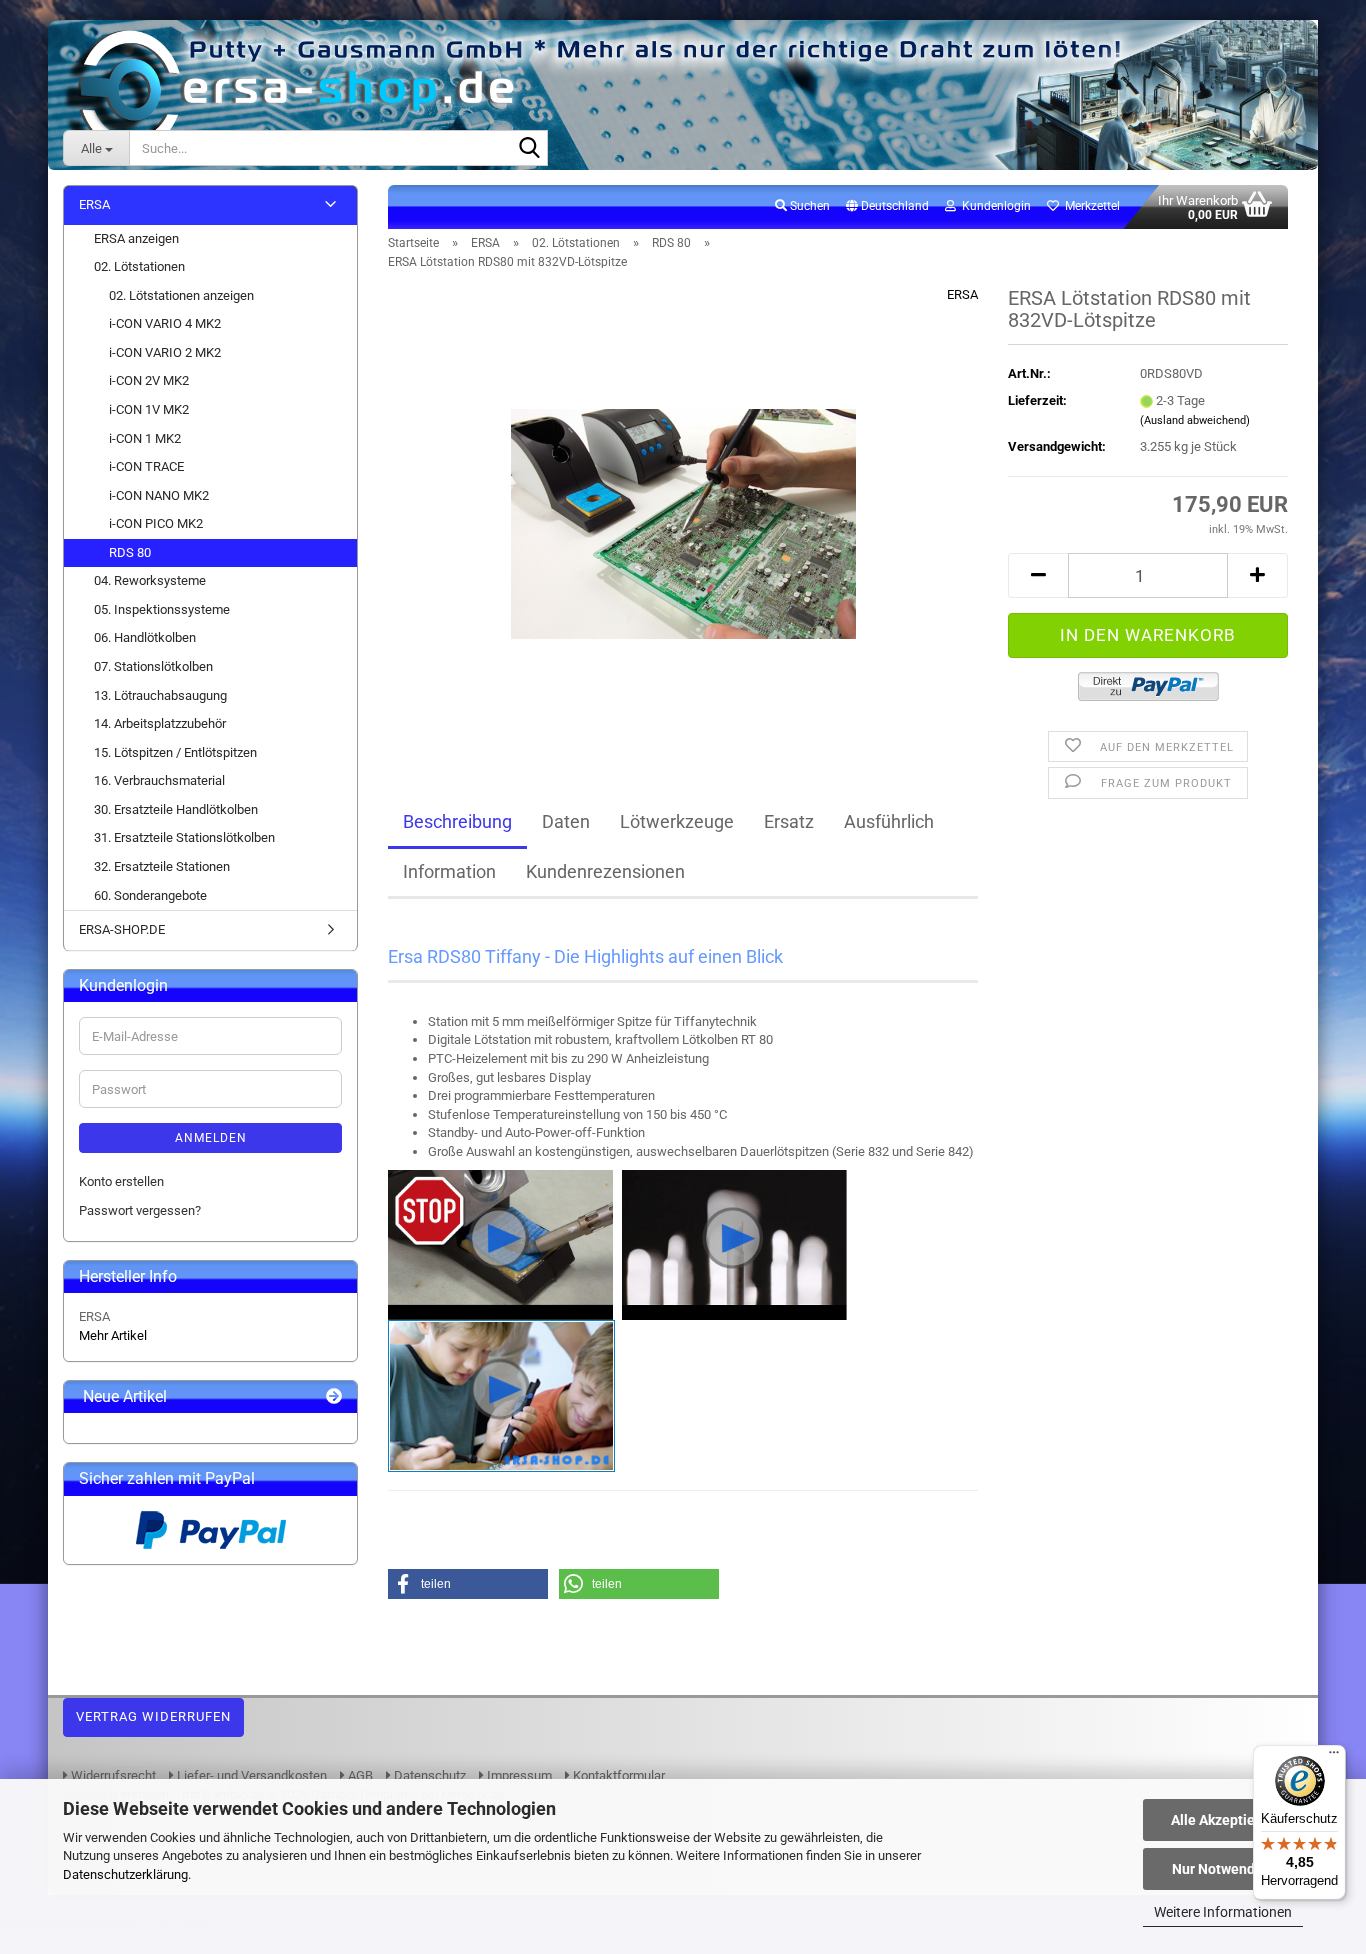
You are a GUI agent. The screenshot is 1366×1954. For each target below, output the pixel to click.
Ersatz (789, 821)
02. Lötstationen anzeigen (181, 295)
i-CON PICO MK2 (156, 523)
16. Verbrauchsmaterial (159, 780)
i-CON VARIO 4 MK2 (165, 323)
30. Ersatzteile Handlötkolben (176, 809)
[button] (887, 207)
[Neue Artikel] (334, 1397)
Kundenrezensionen (605, 871)
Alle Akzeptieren (1223, 1820)
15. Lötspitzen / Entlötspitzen (175, 752)
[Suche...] (529, 149)
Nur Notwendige (1223, 1869)
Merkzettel (1089, 206)
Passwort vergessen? (140, 1210)
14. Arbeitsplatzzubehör (160, 723)
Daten (566, 821)
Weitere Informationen (1223, 1912)
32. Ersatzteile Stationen (162, 866)
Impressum (518, 1775)
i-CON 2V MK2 (149, 380)
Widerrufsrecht (112, 1775)
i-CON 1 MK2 (145, 438)
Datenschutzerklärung (125, 1874)
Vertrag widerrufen (153, 1716)
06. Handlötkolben (145, 637)
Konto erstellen (121, 1181)
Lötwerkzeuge (677, 821)
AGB (359, 1775)
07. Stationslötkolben (153, 666)
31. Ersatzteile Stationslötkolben (184, 837)
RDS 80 (130, 552)
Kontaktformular (617, 1775)
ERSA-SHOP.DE (122, 929)
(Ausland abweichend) (1195, 420)
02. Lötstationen (139, 266)
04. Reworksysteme (150, 580)
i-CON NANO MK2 (159, 495)
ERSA (962, 294)
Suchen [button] (808, 206)
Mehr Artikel (113, 1335)
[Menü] (1334, 1757)
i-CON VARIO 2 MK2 (165, 352)
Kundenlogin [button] (993, 206)
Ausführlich (889, 821)
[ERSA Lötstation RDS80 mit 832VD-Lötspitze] (683, 510)
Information (449, 871)
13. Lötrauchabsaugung (160, 695)
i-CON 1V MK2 (149, 409)
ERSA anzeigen (136, 238)
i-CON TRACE (146, 466)
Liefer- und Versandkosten (250, 1775)
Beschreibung (457, 821)
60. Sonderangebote (150, 895)
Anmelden (211, 1138)
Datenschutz (428, 1775)
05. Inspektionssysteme (162, 609)
